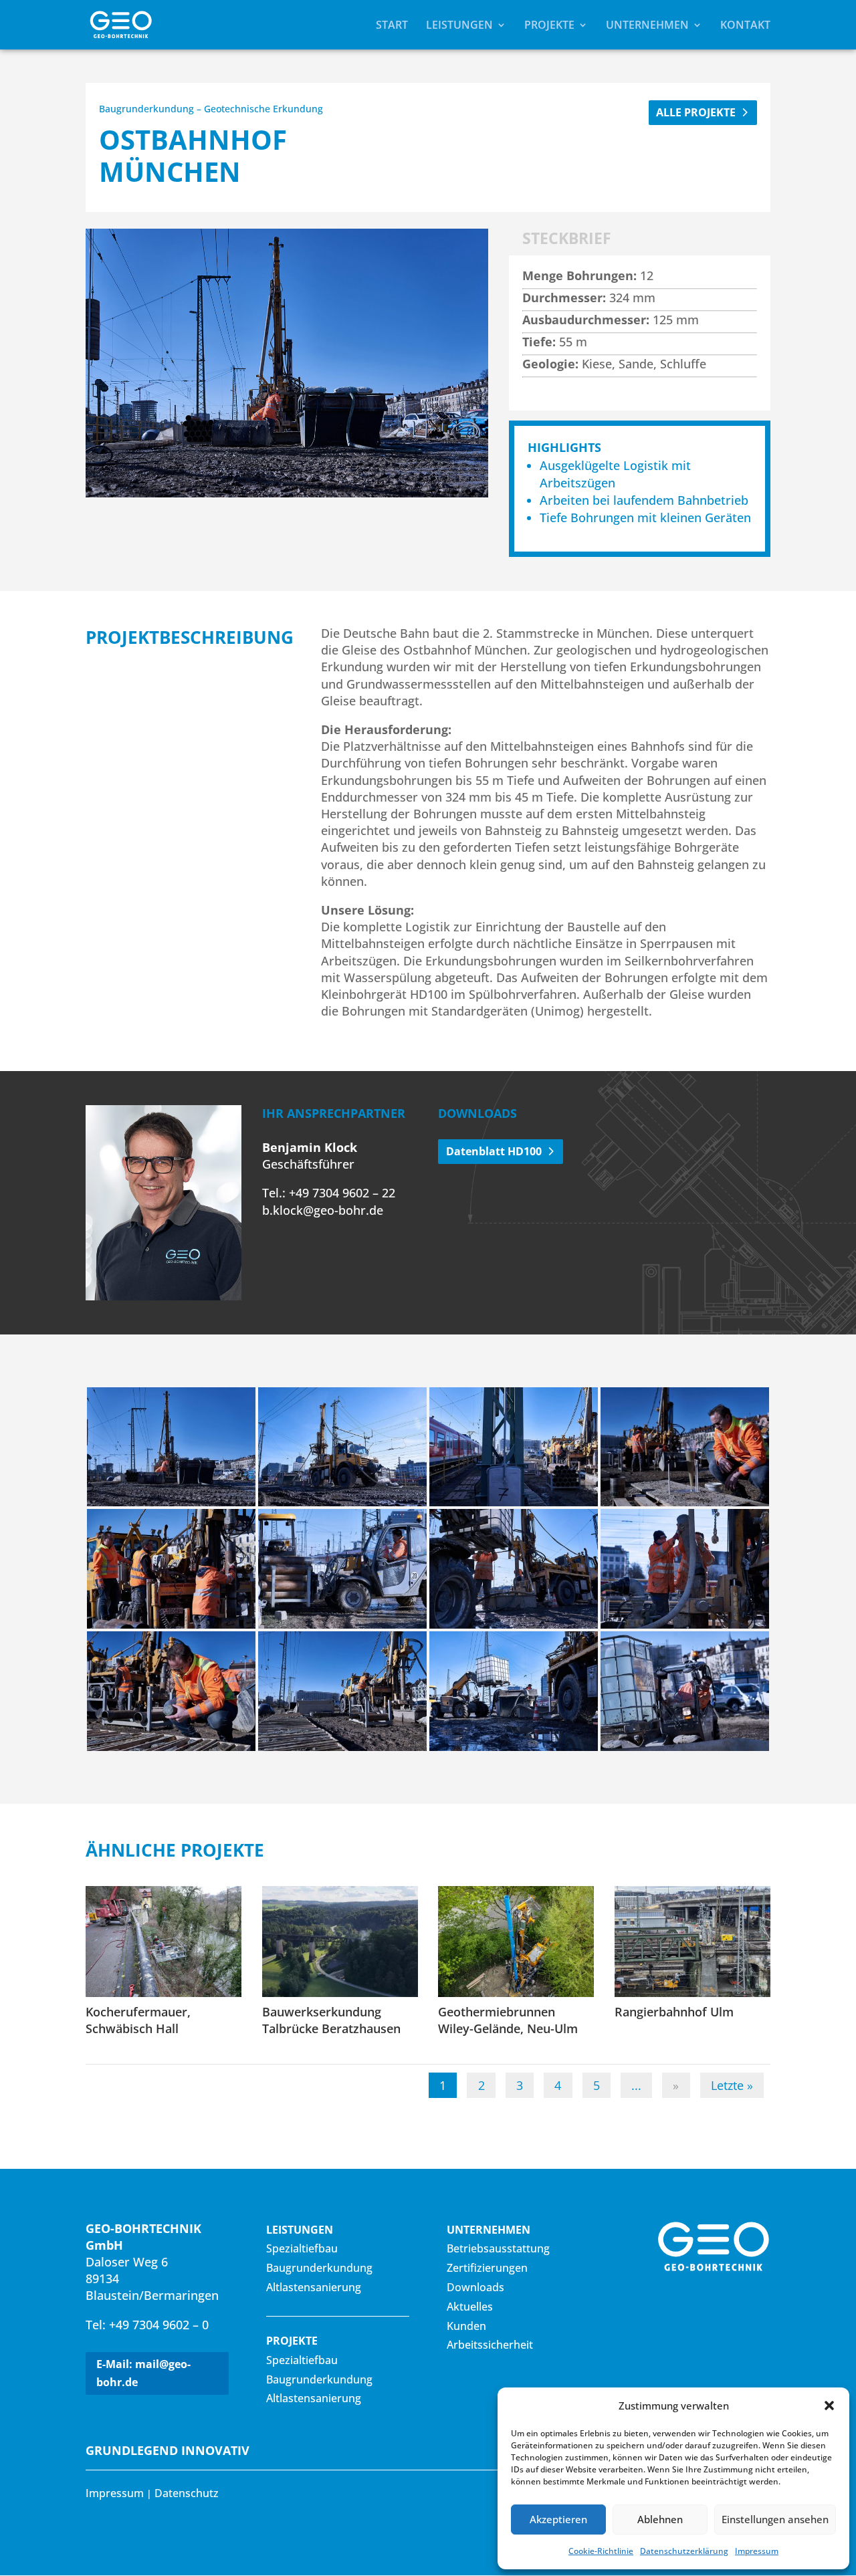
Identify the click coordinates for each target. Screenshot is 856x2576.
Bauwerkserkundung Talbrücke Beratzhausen (331, 2020)
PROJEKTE (549, 26)
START (392, 26)
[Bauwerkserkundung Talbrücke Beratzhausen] (340, 1941)
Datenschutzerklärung (684, 2551)
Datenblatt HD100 (494, 1151)
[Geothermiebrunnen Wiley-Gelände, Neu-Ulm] (516, 1941)
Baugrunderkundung (319, 2268)
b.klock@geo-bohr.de (323, 1210)
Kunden (466, 2326)
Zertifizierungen (487, 2268)
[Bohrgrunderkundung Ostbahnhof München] (171, 1506)
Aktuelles (470, 2307)
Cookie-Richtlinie (601, 2551)
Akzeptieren (558, 2519)
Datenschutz (187, 2493)
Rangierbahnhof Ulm (674, 2012)
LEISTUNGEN (459, 26)
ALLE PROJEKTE (696, 112)
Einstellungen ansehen (775, 2519)
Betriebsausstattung (498, 2248)
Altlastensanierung (314, 2287)
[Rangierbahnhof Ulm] (692, 1941)
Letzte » (732, 2085)
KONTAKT (745, 26)
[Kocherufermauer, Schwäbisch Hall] (164, 1941)
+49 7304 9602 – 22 (340, 1193)
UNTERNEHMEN (647, 26)
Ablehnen (660, 2519)
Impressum (757, 2551)
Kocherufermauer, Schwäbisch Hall (138, 2020)
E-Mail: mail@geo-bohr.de (143, 2373)
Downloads (475, 2287)
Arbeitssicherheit (490, 2345)
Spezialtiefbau (302, 2248)
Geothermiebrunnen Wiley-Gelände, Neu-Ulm (508, 2020)
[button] (829, 2406)
